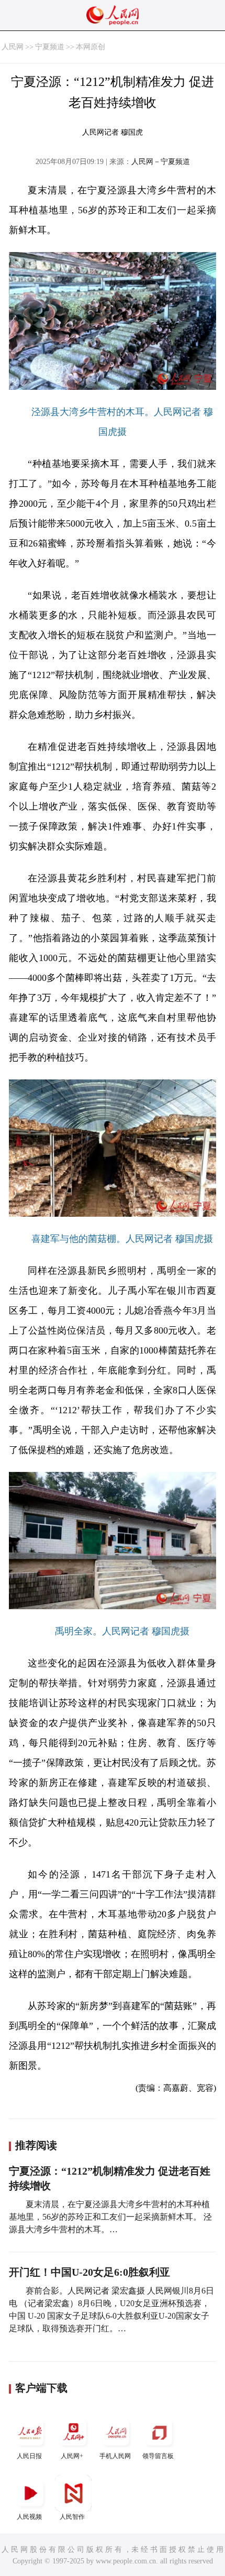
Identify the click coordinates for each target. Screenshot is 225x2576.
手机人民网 (115, 2456)
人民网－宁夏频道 (161, 162)
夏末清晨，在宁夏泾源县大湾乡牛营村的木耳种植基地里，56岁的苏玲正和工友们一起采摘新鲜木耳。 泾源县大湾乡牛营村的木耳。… (110, 2217)
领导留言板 (158, 2456)
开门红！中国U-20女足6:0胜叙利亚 (89, 2272)
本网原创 (91, 47)
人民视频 (29, 2517)
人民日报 (29, 2456)
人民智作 (72, 2517)
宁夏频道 (50, 47)
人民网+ (72, 2456)
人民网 (13, 47)
